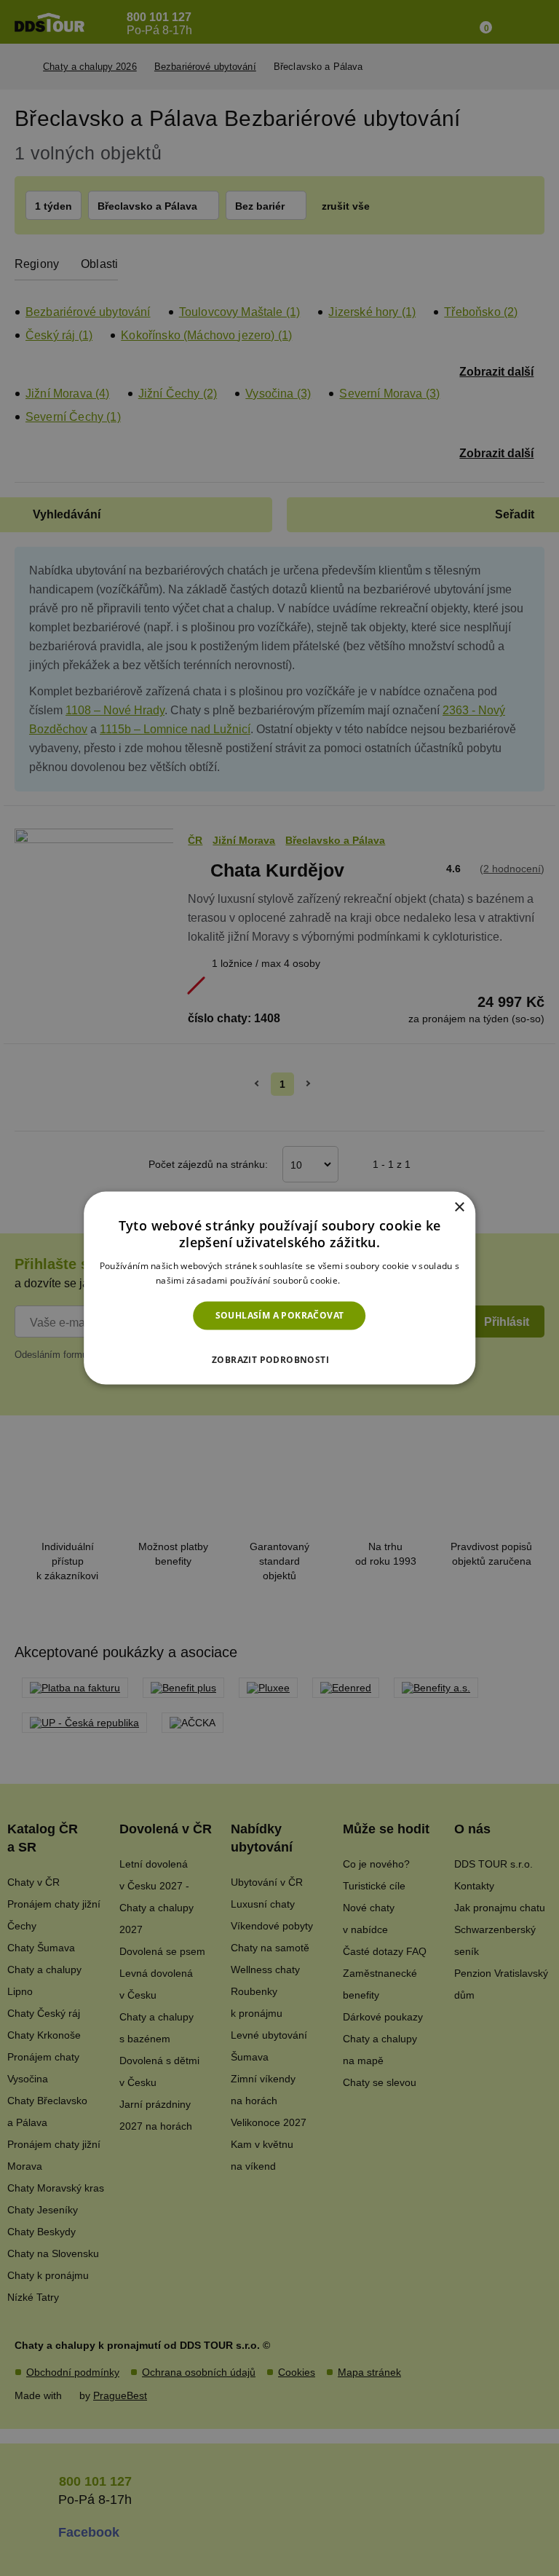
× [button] (459, 1208)
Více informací (373, 1280)
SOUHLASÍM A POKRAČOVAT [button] (280, 1315)
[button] (279, 1355)
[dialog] (279, 1288)
